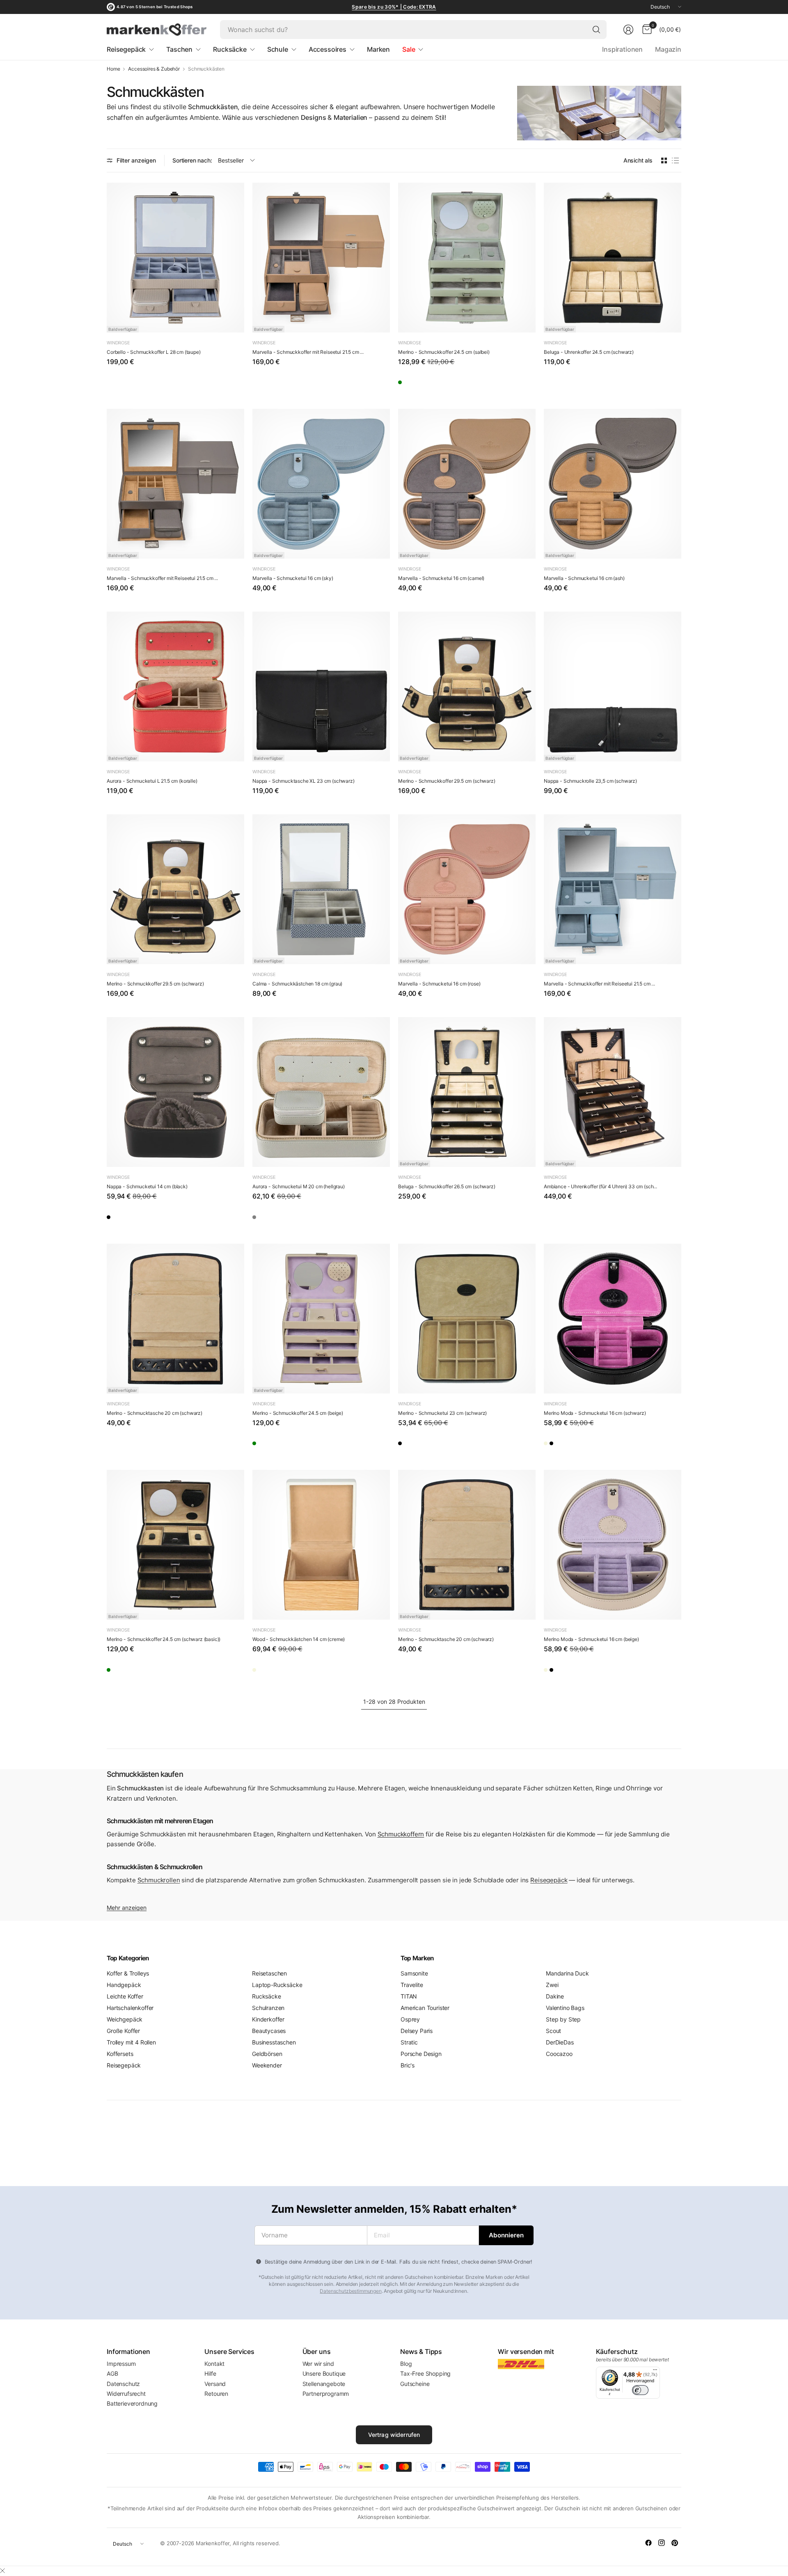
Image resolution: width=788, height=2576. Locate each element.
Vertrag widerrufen (394, 2435)
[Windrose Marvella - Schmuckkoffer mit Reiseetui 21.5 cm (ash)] (175, 484)
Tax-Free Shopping (425, 2373)
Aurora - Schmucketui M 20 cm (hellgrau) (299, 1186)
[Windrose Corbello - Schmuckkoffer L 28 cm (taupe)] (175, 258)
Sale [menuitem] (409, 49)
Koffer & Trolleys (128, 1973)
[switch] (640, 2390)
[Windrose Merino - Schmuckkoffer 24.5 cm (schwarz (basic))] (175, 1545)
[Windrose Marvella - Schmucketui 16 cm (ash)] (613, 484)
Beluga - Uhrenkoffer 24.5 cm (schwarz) (589, 352)
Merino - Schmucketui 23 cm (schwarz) (442, 1413)
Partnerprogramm (326, 2394)
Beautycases (269, 2031)
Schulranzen (268, 2008)
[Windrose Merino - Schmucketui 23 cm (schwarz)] (467, 1319)
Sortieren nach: (192, 160)
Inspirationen (622, 49)
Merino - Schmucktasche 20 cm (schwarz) (155, 1413)
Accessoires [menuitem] (328, 49)
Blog (406, 2364)
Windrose (118, 343)
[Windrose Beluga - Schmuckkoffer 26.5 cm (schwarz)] (467, 1092)
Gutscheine (415, 2384)
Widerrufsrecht (126, 2394)
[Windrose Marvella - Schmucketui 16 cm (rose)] (467, 889)
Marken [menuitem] (378, 49)
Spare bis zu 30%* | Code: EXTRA (394, 7)
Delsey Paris (417, 2031)
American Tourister (425, 2008)
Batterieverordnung (132, 2403)
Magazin (668, 49)
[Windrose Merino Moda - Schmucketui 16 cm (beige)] (554, 1446)
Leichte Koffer (125, 1996)
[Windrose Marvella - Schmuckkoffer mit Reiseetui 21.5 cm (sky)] (613, 889)
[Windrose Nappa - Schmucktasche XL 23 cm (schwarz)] (321, 686)
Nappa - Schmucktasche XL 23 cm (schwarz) (304, 781)
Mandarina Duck (567, 1973)
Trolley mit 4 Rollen (131, 2042)
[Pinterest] (675, 2543)
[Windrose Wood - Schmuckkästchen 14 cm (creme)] (321, 1545)
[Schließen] (2, 2571)
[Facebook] (648, 2543)
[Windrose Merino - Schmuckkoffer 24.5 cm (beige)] (321, 1319)
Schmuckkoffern (401, 1834)
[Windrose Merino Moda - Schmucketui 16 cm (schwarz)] (613, 1319)
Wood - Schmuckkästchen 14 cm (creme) (299, 1639)
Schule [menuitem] (278, 49)
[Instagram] (662, 2543)
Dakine (555, 1996)
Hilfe (210, 2373)
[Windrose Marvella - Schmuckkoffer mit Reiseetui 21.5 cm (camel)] (321, 258)
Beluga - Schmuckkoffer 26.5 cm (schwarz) (447, 1186)
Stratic (409, 2042)
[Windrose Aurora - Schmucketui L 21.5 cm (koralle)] (175, 686)
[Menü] (655, 2372)
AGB (112, 2373)
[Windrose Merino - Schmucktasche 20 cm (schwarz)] (175, 1319)
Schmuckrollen (159, 1880)
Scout (553, 2031)
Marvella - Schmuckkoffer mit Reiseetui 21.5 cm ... (308, 352)
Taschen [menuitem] (179, 49)
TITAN (409, 1996)
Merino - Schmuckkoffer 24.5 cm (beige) (298, 1413)
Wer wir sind (318, 2364)
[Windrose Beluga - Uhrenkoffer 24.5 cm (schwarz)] (613, 258)
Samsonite (414, 1973)
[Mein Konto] (628, 30)
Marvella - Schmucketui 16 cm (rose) (439, 984)
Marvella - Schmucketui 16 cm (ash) (584, 578)
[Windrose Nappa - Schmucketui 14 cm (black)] (175, 1092)
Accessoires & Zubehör (154, 69)
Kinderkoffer (268, 2019)
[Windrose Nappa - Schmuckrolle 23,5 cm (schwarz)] (613, 686)
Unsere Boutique (324, 2373)
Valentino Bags (565, 2008)
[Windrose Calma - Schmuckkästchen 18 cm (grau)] (321, 889)
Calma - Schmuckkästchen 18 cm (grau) (297, 984)
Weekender (267, 2065)
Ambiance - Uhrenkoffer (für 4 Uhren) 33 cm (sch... (600, 1186)
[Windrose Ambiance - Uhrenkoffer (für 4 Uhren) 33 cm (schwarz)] (613, 1092)
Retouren (216, 2394)
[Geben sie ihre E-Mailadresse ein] (506, 2235)
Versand (215, 2384)
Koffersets (120, 2054)
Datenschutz (123, 2384)
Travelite (412, 1985)
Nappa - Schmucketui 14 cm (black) (147, 1186)
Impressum (121, 2364)
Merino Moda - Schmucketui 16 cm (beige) (591, 1639)
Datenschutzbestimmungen (350, 2291)
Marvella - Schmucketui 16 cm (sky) (293, 578)
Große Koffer (123, 2031)
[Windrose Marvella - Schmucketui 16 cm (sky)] (321, 484)
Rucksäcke (267, 1996)
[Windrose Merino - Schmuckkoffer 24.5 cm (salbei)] (467, 258)
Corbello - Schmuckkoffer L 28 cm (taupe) (154, 352)
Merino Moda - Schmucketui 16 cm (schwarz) (595, 1413)
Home (113, 69)
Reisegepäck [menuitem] (126, 49)
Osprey (410, 2019)
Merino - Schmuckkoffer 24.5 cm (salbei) (444, 352)
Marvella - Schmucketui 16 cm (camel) (441, 578)
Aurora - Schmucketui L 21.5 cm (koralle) (152, 781)
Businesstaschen (274, 2042)
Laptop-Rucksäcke (277, 1985)
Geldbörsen (267, 2054)
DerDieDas (560, 2042)
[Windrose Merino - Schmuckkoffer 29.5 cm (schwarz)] (467, 686)
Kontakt (214, 2364)
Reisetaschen (269, 1973)
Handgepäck (124, 1985)
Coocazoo (559, 2054)
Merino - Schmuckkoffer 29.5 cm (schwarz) (447, 781)
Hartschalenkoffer (130, 2008)
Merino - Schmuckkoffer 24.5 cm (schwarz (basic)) (164, 1639)
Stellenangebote (324, 2384)
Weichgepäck (125, 2019)
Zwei (552, 1985)
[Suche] (596, 30)
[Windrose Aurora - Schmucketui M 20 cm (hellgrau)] (321, 1092)
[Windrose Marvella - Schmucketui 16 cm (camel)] (467, 484)
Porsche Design (421, 2054)
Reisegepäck (549, 1880)
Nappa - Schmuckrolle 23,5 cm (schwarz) (590, 781)
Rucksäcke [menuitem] (230, 49)
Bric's (408, 2065)
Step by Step (563, 2019)
